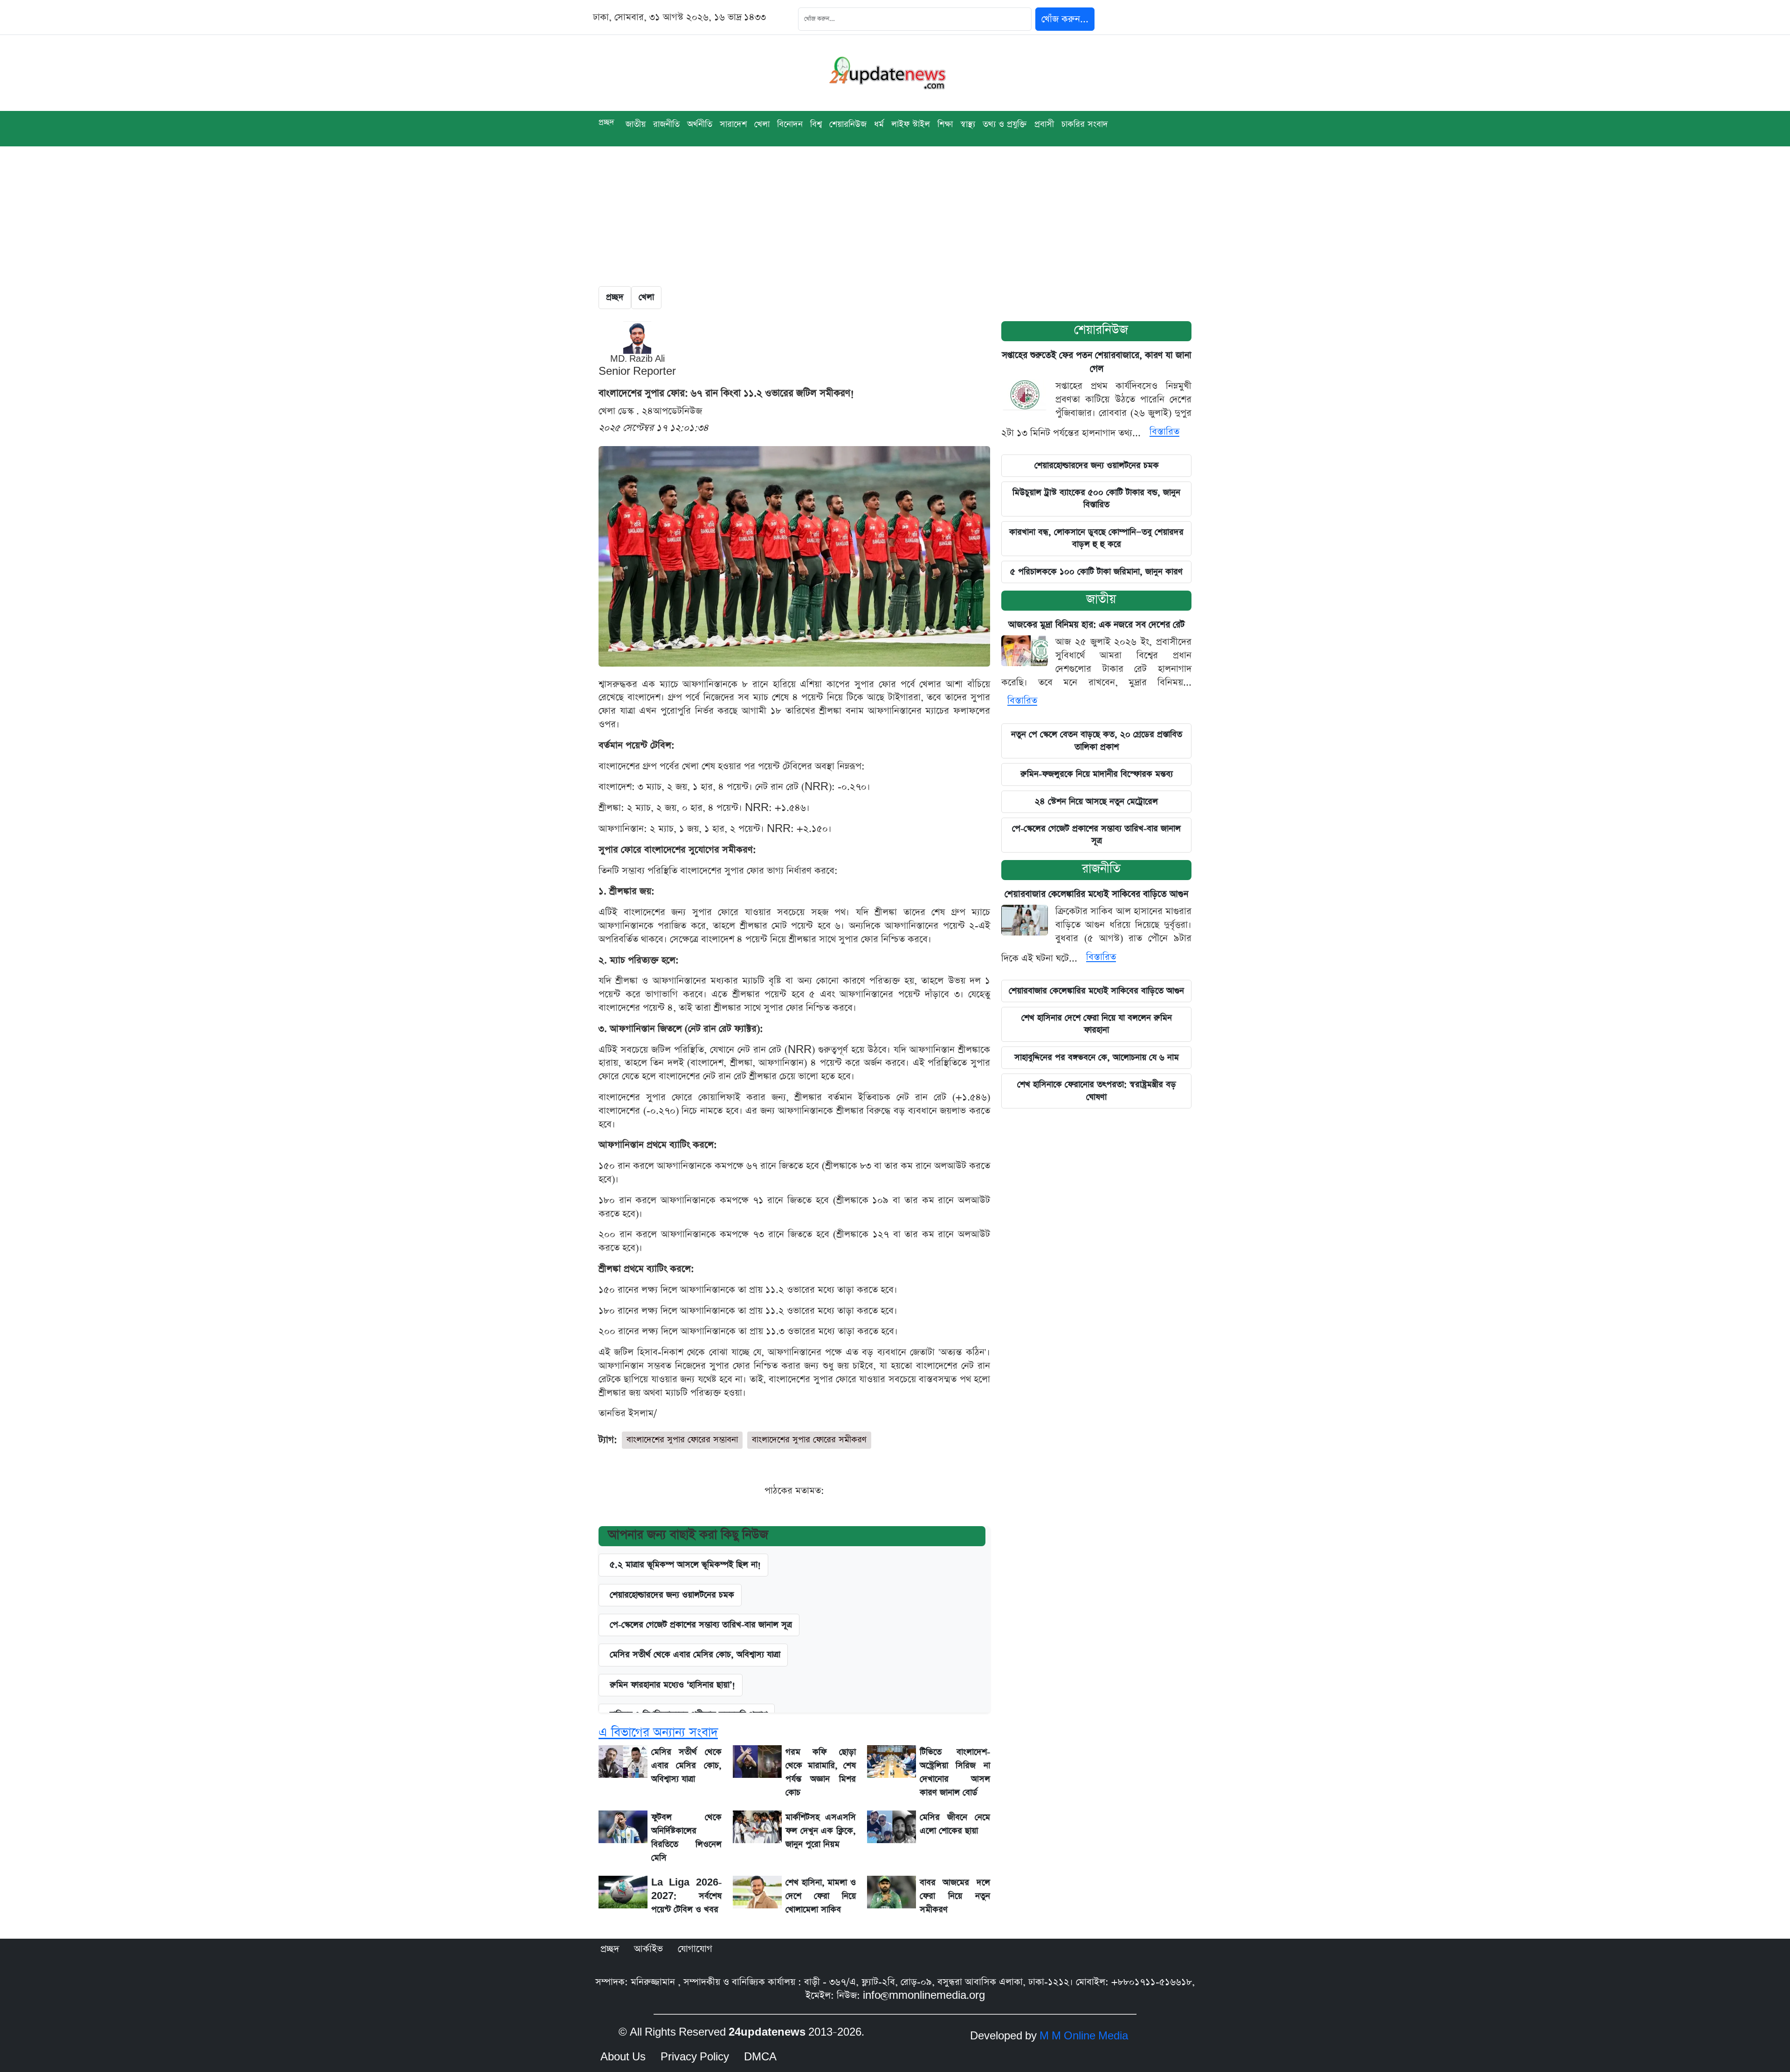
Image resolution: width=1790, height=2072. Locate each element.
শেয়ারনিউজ (1101, 330)
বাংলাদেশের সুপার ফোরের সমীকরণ (809, 1440)
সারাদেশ (733, 124)
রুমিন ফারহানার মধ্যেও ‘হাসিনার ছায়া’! (672, 1685)
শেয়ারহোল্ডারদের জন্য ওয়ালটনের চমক (1097, 465)
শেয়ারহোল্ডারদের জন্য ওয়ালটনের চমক (672, 1595)
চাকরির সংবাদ (1085, 124)
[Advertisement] (895, 216)
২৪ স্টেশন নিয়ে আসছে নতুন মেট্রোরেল (1096, 802)
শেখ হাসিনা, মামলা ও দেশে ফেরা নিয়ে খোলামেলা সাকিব (821, 1896)
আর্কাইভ (648, 1949)
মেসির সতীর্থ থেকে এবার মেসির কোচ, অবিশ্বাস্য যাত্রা (695, 1655)
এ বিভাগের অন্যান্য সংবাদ (658, 1732)
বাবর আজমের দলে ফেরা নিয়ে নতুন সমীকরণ (955, 1896)
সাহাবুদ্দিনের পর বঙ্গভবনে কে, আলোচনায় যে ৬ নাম (1097, 1057)
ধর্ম (879, 124)
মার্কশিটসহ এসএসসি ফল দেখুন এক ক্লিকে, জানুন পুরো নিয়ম (821, 1831)
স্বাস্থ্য (968, 124)
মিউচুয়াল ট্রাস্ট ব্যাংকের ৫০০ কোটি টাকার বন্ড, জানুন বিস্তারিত (1096, 499)
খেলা (762, 124)
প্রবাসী (1044, 124)
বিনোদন (790, 124)
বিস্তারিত (1164, 432)
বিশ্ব (816, 124)
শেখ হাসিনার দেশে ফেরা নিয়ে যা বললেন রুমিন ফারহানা (1097, 1024)
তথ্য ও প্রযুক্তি (1005, 124)
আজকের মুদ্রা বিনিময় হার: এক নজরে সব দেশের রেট (1097, 625)
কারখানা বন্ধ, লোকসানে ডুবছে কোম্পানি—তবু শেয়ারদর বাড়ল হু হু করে (1096, 538)
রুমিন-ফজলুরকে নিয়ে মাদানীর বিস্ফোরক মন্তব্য (1097, 774)
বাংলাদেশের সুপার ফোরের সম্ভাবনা (682, 1440)
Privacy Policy (695, 2057)
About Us (623, 2057)
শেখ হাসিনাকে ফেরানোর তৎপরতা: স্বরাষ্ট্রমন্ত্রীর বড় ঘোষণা (1097, 1091)
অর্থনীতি (700, 124)
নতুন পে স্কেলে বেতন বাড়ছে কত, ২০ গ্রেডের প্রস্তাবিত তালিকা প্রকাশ (1097, 740)
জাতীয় (1101, 599)
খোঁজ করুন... (1065, 19)
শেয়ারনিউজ (848, 124)
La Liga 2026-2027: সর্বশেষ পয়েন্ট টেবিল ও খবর (686, 1896)
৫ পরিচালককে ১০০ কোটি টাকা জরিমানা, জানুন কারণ (1096, 572)
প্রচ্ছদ (606, 122)
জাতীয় (636, 124)
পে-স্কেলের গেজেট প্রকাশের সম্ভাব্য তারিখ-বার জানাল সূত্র (701, 1625)
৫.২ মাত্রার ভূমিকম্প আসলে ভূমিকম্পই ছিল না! (685, 1565)
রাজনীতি (666, 124)
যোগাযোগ (695, 1949)
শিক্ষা (945, 124)
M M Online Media (1084, 2036)
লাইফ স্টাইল (911, 124)
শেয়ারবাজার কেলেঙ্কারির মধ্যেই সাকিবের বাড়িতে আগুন (1096, 894)
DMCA (760, 2057)
